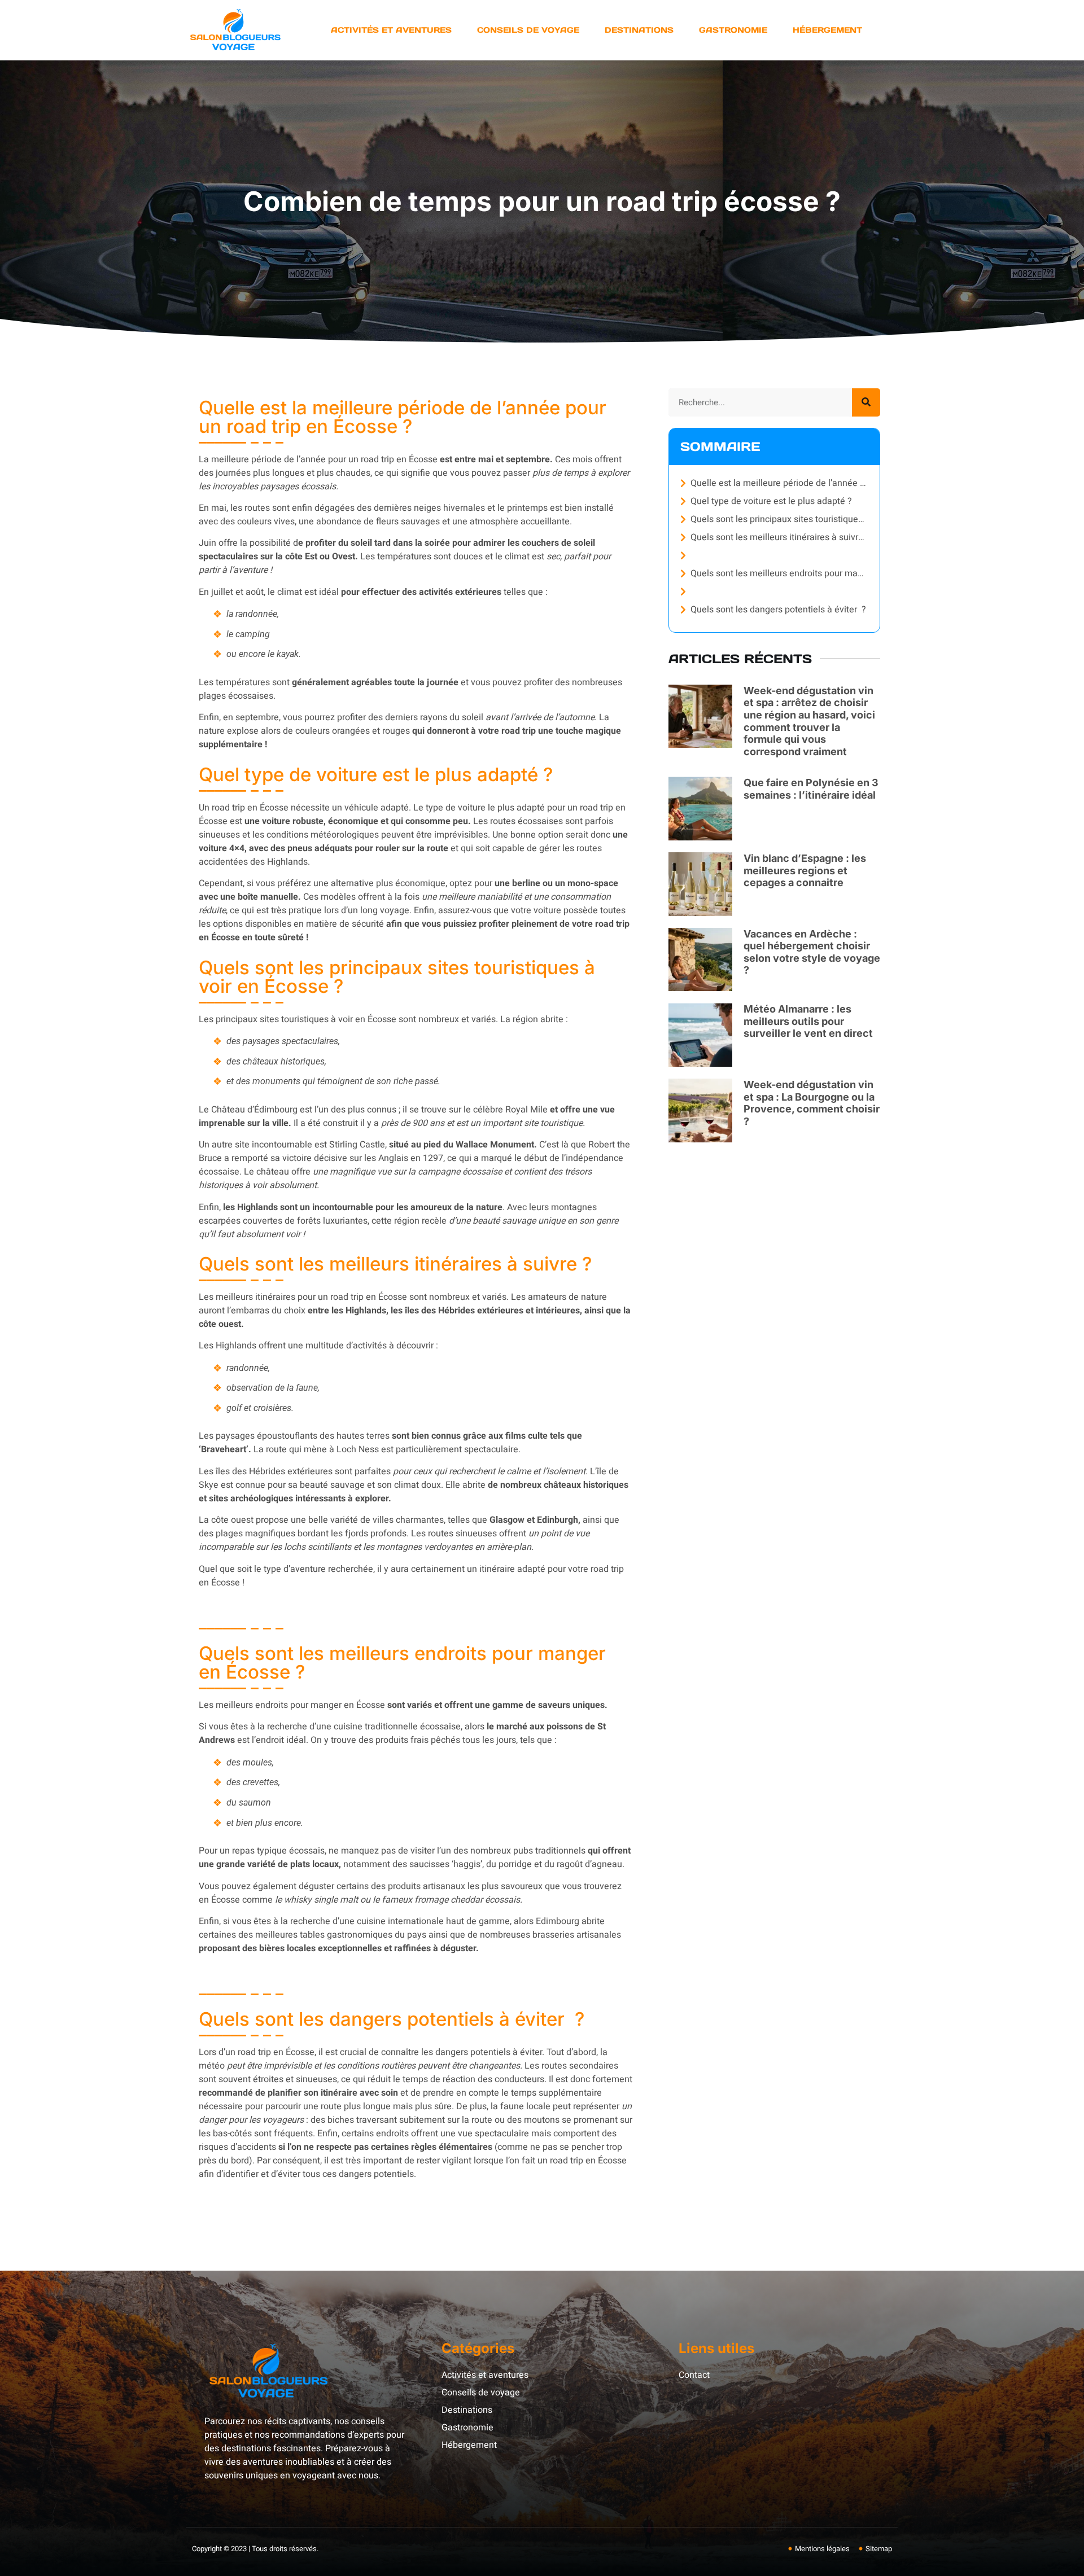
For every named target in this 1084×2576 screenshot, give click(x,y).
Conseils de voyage (528, 30)
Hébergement (827, 30)
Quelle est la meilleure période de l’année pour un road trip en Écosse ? (779, 483)
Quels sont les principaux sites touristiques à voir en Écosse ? (779, 519)
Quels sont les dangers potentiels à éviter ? (778, 610)
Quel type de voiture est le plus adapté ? (771, 501)
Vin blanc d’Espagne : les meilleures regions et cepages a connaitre (805, 870)
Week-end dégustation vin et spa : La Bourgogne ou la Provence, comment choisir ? (812, 1103)
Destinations (639, 30)
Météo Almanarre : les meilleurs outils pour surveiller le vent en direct (808, 1021)
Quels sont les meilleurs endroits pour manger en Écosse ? (779, 573)
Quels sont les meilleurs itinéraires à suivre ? (779, 537)
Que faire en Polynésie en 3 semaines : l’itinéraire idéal (811, 789)
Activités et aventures (391, 30)
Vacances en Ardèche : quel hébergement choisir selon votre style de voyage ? (812, 952)
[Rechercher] (866, 402)
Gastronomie (733, 30)
